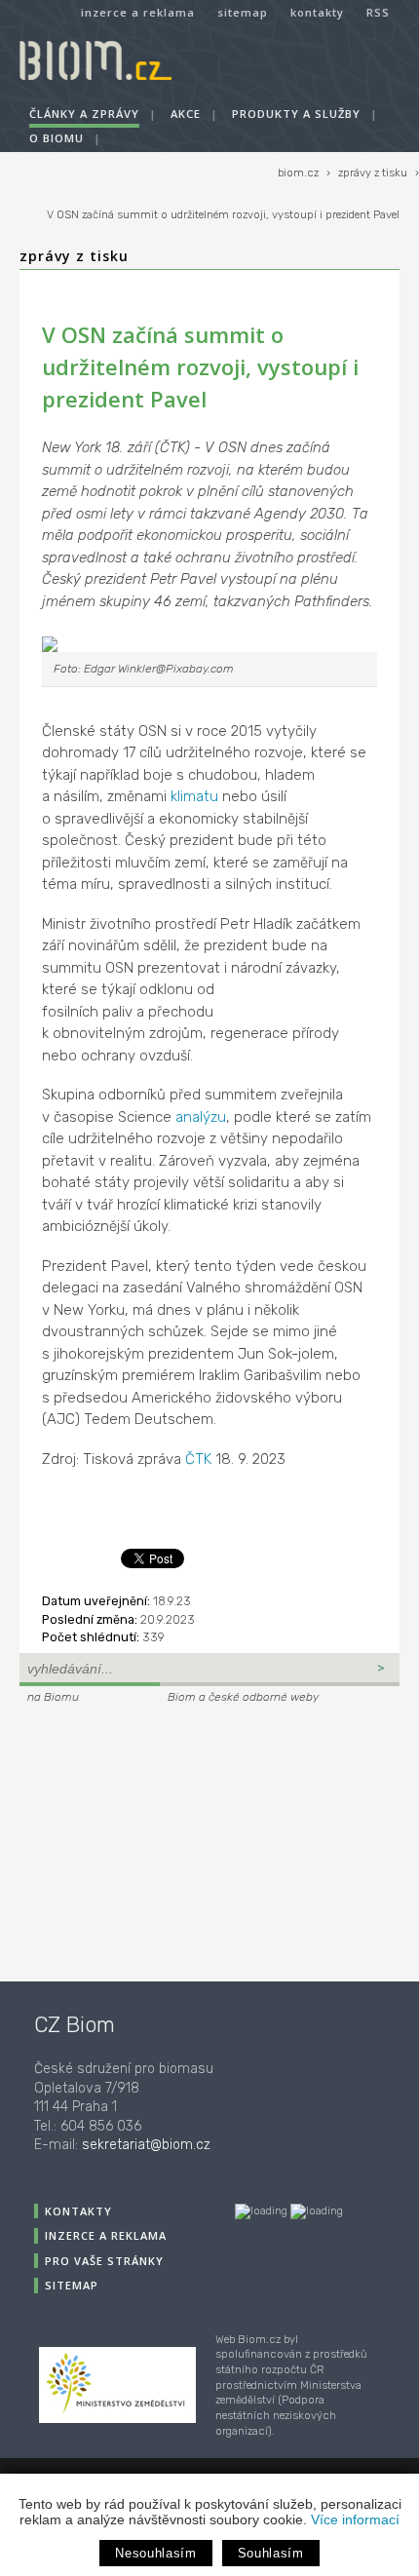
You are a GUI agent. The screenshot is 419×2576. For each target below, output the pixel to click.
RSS (378, 12)
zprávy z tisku (373, 173)
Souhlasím (271, 2553)
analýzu (201, 1117)
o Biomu (57, 138)
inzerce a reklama (138, 12)
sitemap (243, 12)
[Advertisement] (141, 1840)
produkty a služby (296, 114)
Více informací (355, 2519)
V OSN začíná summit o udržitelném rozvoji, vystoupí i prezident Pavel (223, 215)
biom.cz (298, 173)
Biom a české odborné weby (243, 1697)
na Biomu (53, 1697)
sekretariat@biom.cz (146, 2145)
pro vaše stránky (104, 2261)
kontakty (317, 12)
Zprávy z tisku (74, 256)
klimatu (194, 796)
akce (186, 114)
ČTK (198, 1459)
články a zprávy (84, 114)
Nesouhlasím (155, 2553)
